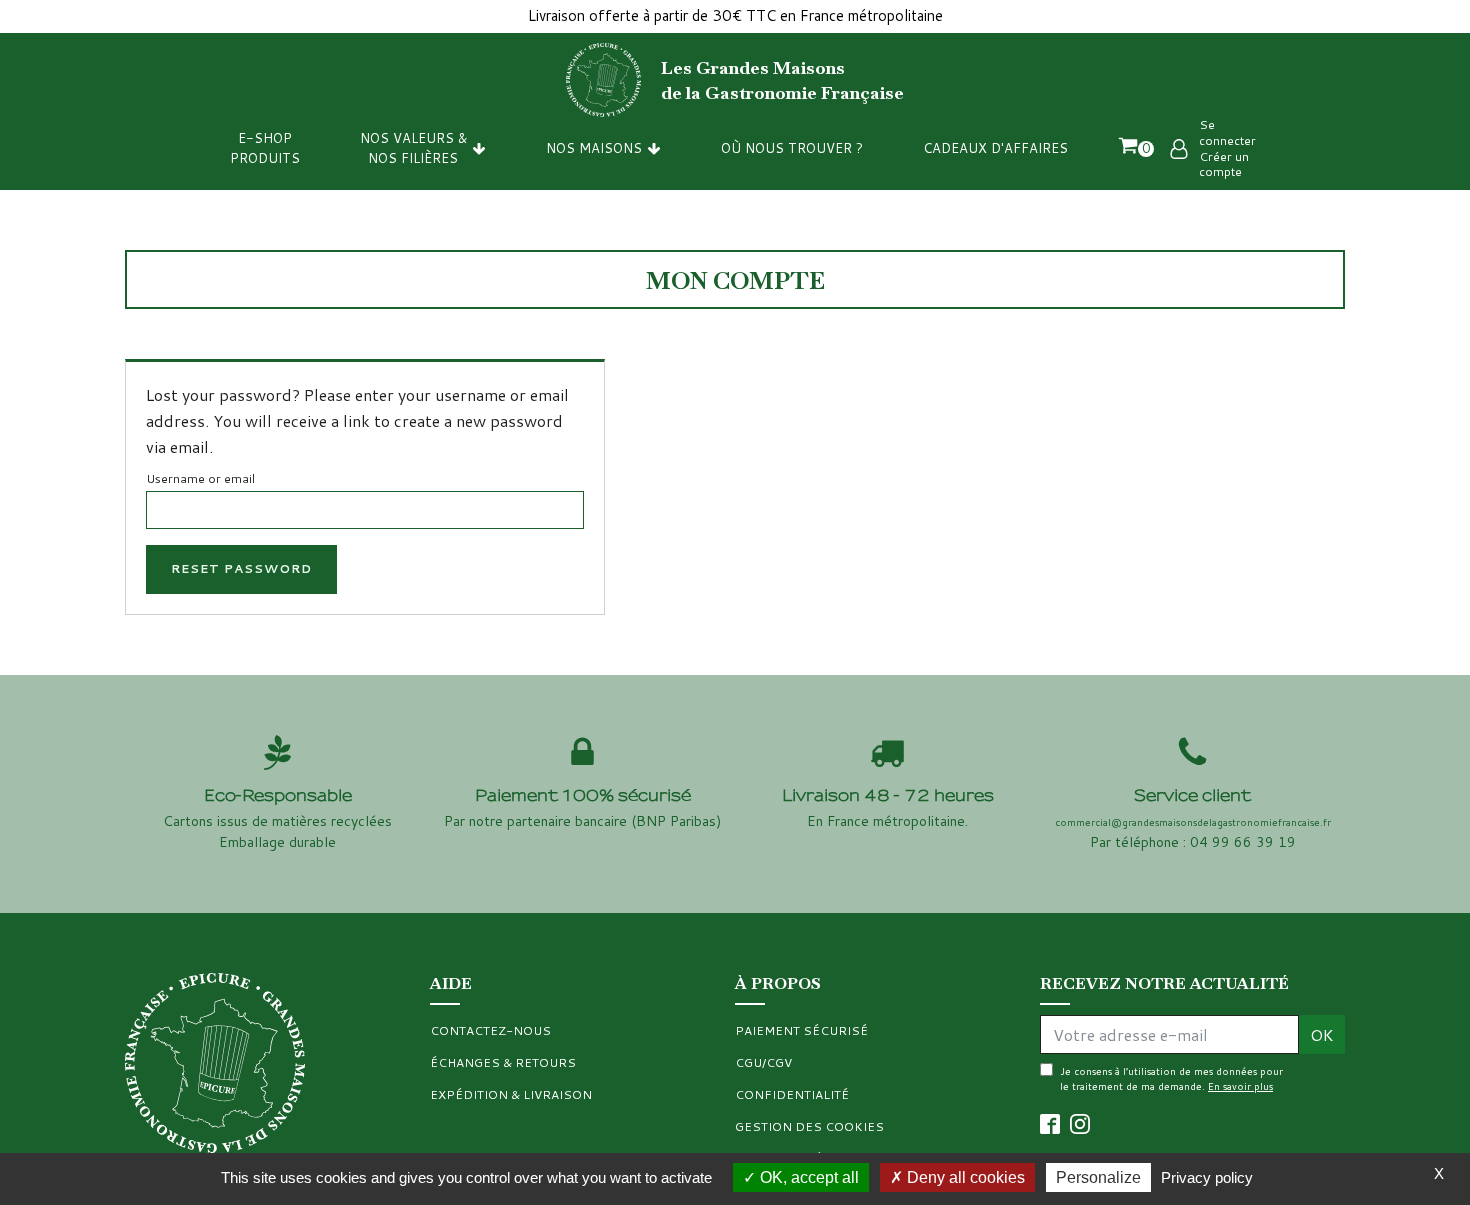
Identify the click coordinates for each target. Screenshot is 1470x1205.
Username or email (200, 478)
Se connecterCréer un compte (1227, 148)
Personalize (1098, 1177)
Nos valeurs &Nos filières (413, 148)
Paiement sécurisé (801, 1030)
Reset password (241, 568)
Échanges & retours (503, 1062)
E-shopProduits (265, 148)
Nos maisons (594, 148)
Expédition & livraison (511, 1094)
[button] (1136, 148)
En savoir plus (1240, 1086)
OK (1322, 1034)
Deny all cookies (964, 1177)
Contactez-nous (490, 1030)
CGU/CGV (763, 1062)
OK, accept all (807, 1177)
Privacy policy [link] (1207, 1177)
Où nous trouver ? (792, 148)
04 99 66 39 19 (1243, 842)
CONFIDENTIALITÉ (792, 1094)
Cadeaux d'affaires (995, 148)
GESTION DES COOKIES (809, 1126)
